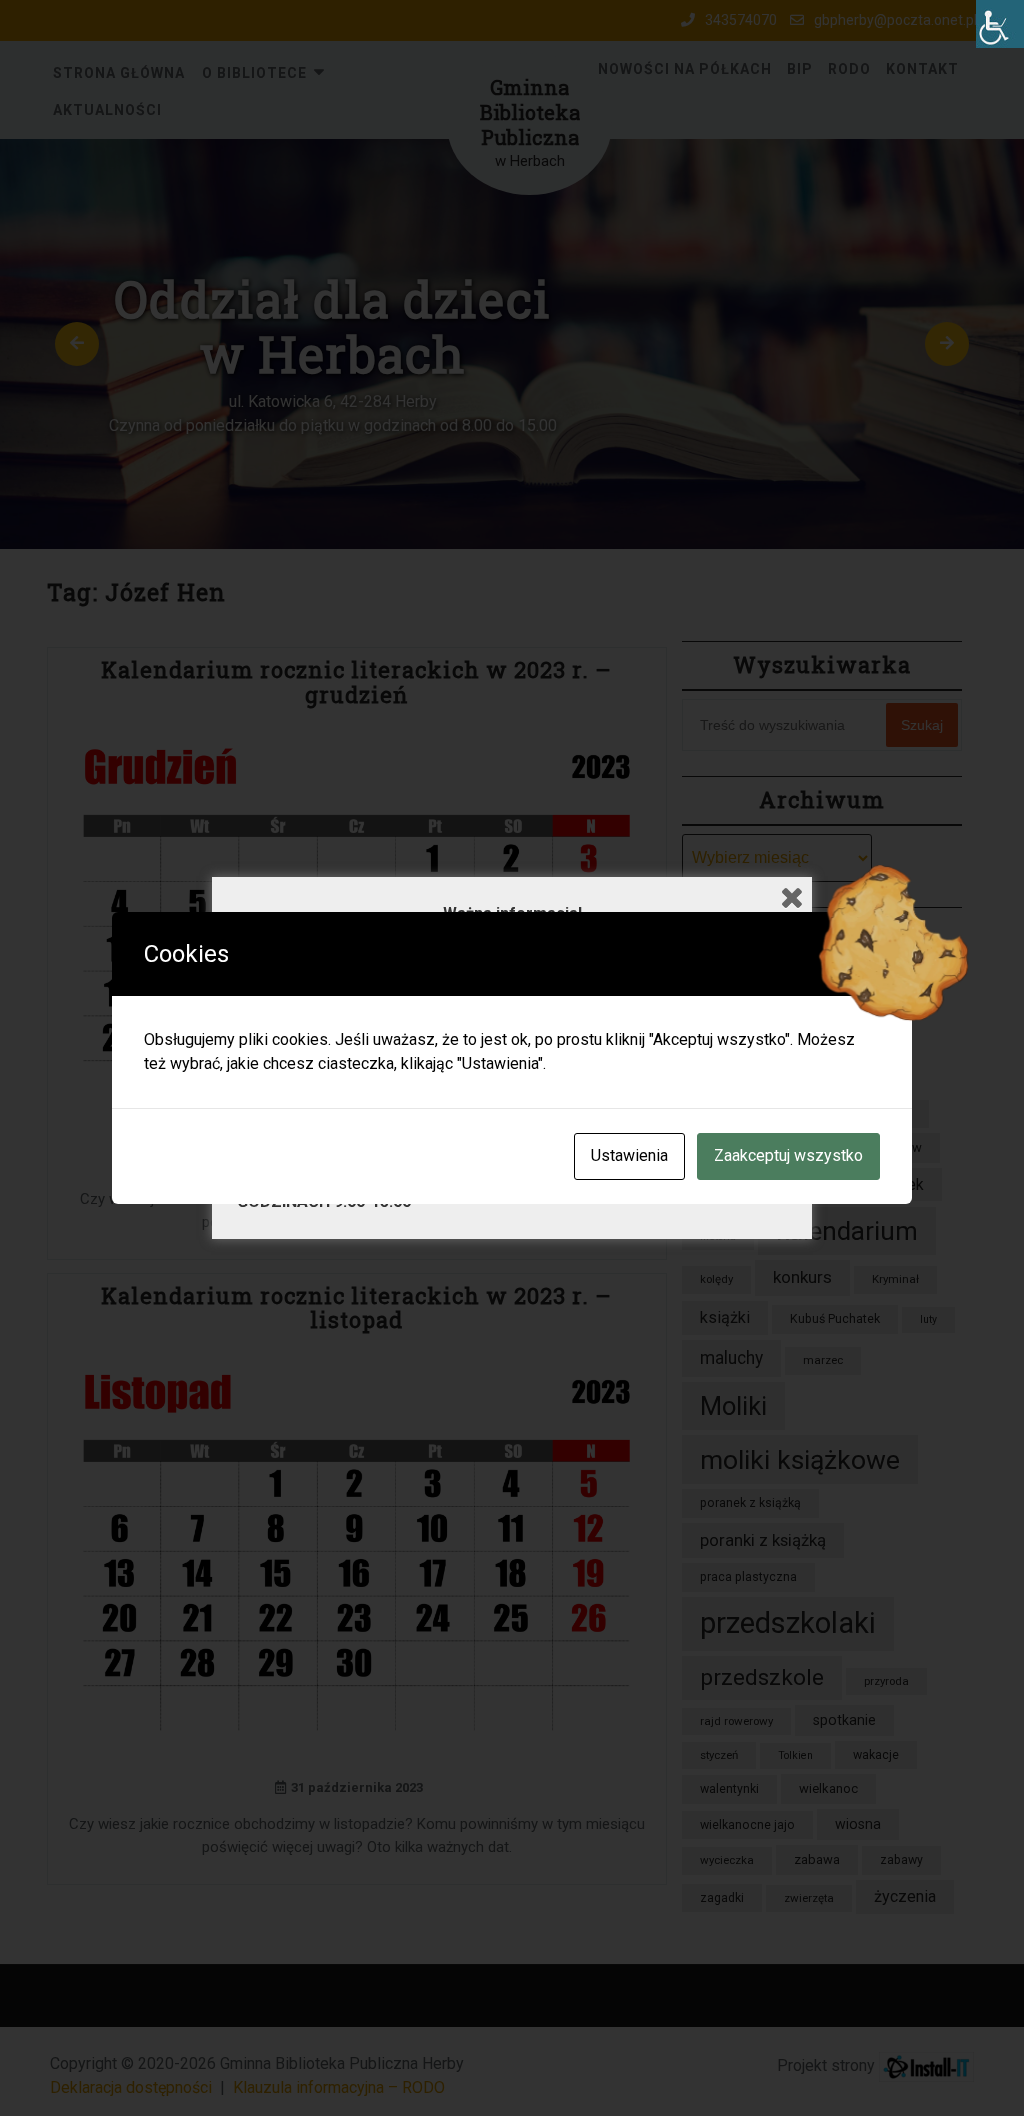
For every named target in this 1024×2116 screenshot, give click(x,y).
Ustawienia (629, 1155)
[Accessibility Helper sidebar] (1000, 24)
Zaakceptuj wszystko (788, 1155)
